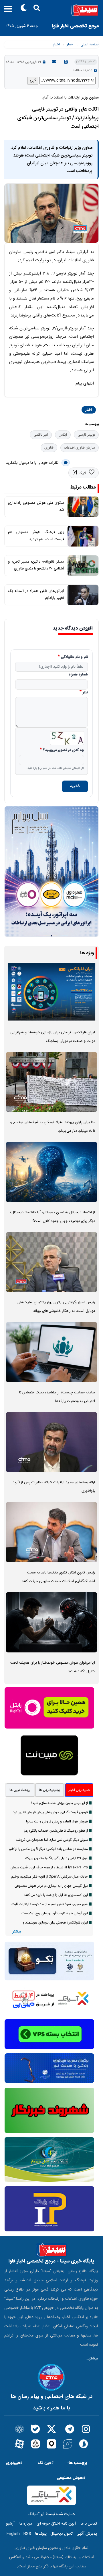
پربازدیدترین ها (50, 1790)
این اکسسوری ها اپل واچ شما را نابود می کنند (56, 1895)
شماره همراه (78, 675)
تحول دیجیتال (62, 2534)
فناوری (49, 448)
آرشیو (10, 2524)
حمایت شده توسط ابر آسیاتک (51, 2514)
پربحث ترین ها (20, 1790)
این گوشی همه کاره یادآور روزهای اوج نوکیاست (55, 1913)
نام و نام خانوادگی (74, 657)
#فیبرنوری (14, 2463)
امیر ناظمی (41, 435)
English (13, 2534)
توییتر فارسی (86, 435)
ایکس (63, 435)
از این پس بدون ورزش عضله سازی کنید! (60, 1803)
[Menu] (6, 11)
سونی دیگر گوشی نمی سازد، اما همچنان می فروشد (52, 1840)
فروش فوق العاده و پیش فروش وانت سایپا (57, 1822)
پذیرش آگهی (87, 2534)
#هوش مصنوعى (71, 2478)
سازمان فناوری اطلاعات (80, 448)
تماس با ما (89, 2524)
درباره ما (26, 2524)
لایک (82, 473)
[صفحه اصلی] (51, 10)
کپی (33, 80)
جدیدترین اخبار (79, 1790)
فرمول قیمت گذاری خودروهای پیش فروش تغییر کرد (50, 1812)
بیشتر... (92, 2359)
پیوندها (41, 2534)
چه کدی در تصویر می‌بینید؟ (64, 750)
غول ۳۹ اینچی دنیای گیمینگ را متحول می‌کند (56, 1858)
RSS (27, 2534)
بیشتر (17, 1932)
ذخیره (75, 786)
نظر (85, 693)
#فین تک (46, 2463)
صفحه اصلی (90, 45)
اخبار (70, 45)
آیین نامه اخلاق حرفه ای (56, 2524)
